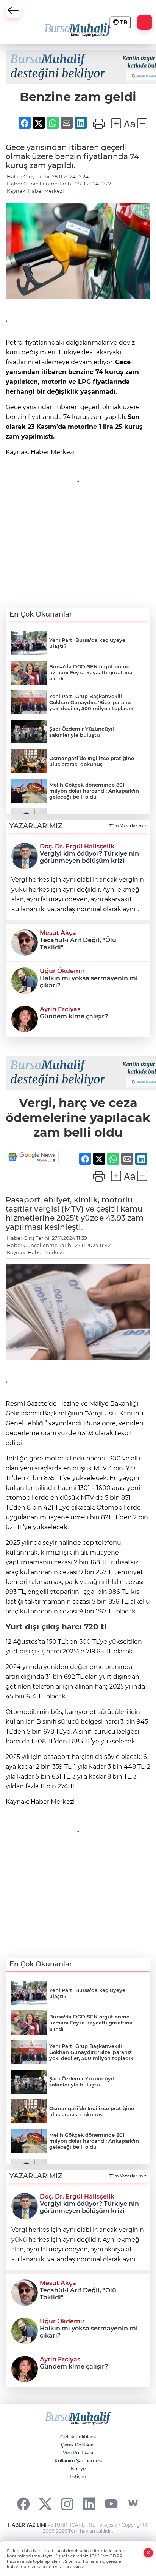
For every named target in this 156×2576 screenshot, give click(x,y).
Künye (78, 2469)
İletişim (78, 2476)
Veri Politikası (78, 2453)
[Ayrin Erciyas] (25, 1018)
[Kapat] (148, 2553)
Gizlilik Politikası (78, 2437)
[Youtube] (111, 2504)
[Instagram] (67, 2504)
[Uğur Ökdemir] (25, 980)
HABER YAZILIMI (27, 2525)
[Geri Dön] (13, 11)
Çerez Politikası (78, 2445)
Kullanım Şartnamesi (78, 2461)
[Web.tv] (133, 2504)
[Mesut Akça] (25, 942)
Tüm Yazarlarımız (128, 826)
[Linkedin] (89, 2504)
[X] (45, 2504)
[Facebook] (23, 2504)
